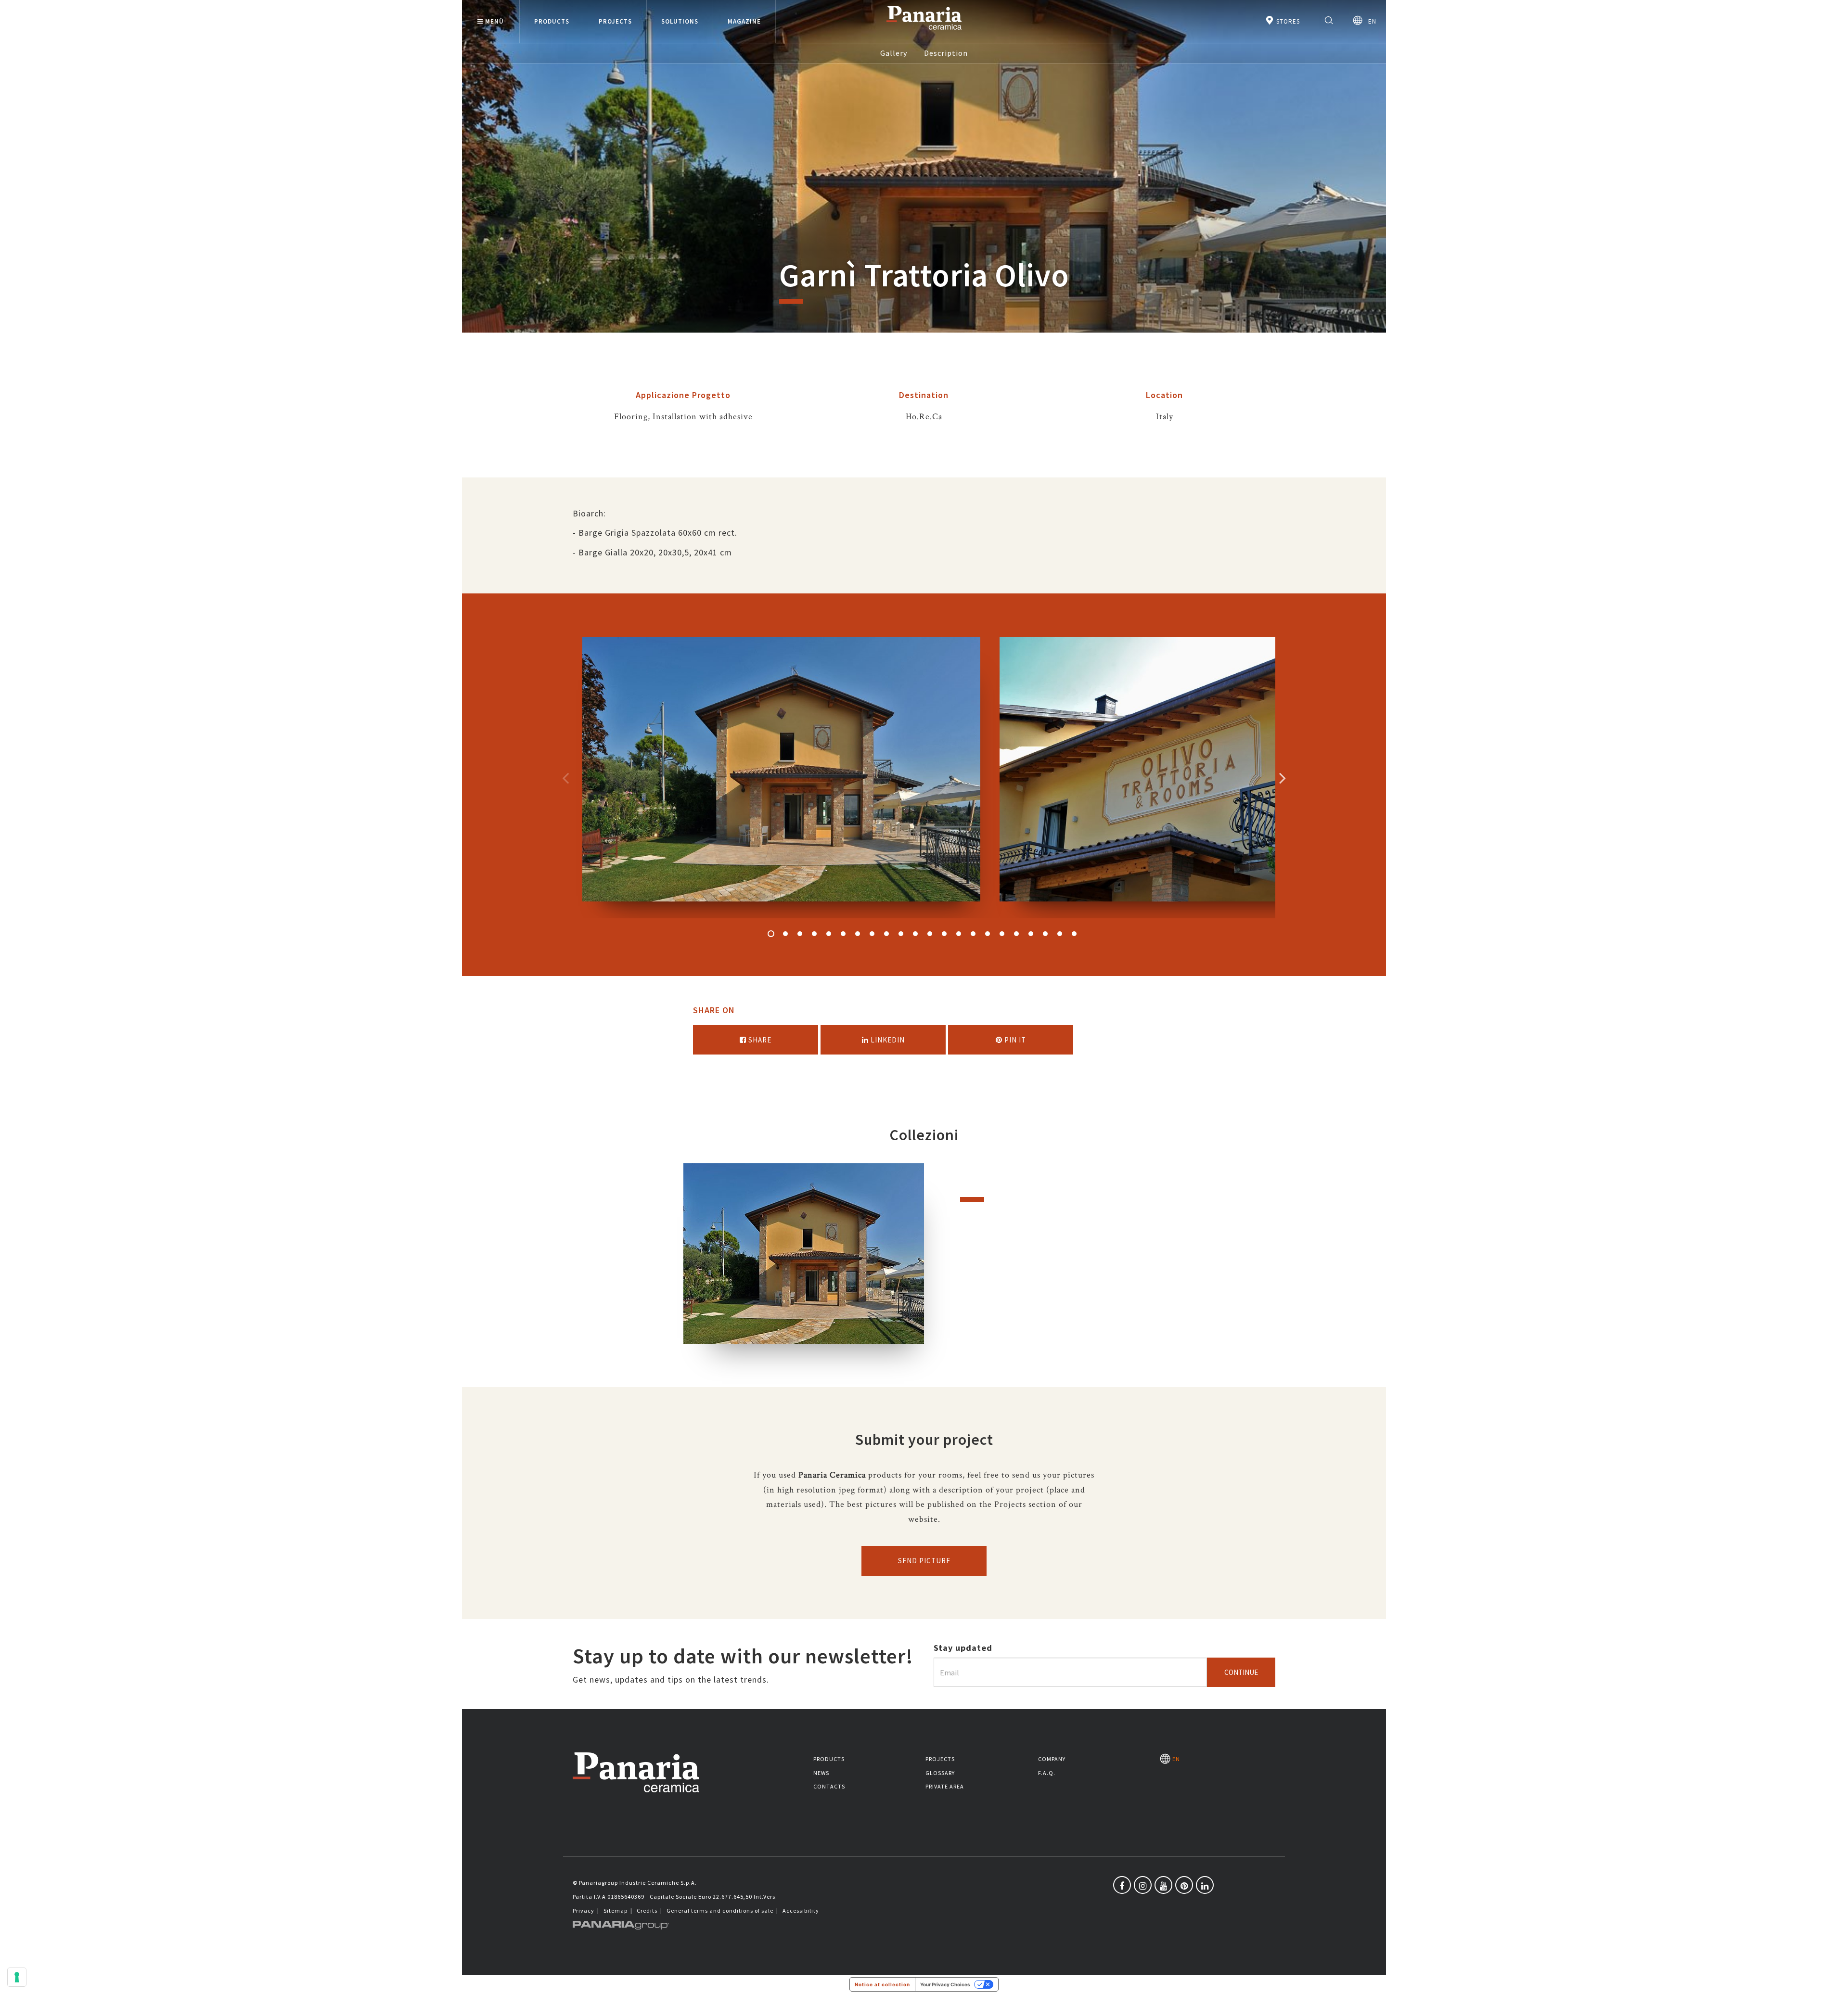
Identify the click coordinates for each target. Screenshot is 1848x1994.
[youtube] (1163, 1885)
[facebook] (1122, 1885)
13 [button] (944, 934)
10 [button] (901, 934)
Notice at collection (882, 1984)
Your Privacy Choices (945, 1984)
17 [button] (1002, 934)
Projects (940, 1759)
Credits (647, 1910)
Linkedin (887, 1040)
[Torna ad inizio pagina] (1834, 1980)
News (821, 1773)
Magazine (744, 21)
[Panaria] (924, 32)
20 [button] (1045, 934)
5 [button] (829, 934)
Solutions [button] (680, 21)
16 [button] (988, 934)
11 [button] (915, 934)
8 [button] (872, 934)
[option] (781, 778)
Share (759, 1040)
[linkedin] (1205, 1885)
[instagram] (1143, 1885)
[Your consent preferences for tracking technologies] (17, 1977)
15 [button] (973, 934)
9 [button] (886, 934)
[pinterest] (1184, 1885)
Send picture (924, 1561)
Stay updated (963, 1648)
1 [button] (771, 934)
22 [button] (1074, 934)
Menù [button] (494, 21)
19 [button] (1031, 934)
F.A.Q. (1047, 1773)
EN (1369, 21)
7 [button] (858, 934)
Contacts (829, 1786)
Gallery (894, 53)
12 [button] (930, 934)
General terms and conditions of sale (720, 1910)
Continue (1241, 1672)
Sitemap (616, 1910)
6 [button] (843, 934)
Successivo (1283, 778)
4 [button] (814, 934)
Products (829, 1759)
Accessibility (801, 1910)
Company (1052, 1759)
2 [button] (785, 934)
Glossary (940, 1773)
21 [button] (1060, 934)
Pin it (1014, 1040)
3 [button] (800, 934)
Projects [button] (615, 21)
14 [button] (959, 934)
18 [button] (1016, 934)
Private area (945, 1786)
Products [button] (552, 21)
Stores (1287, 21)
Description (946, 53)
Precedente (565, 778)
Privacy (584, 1910)
